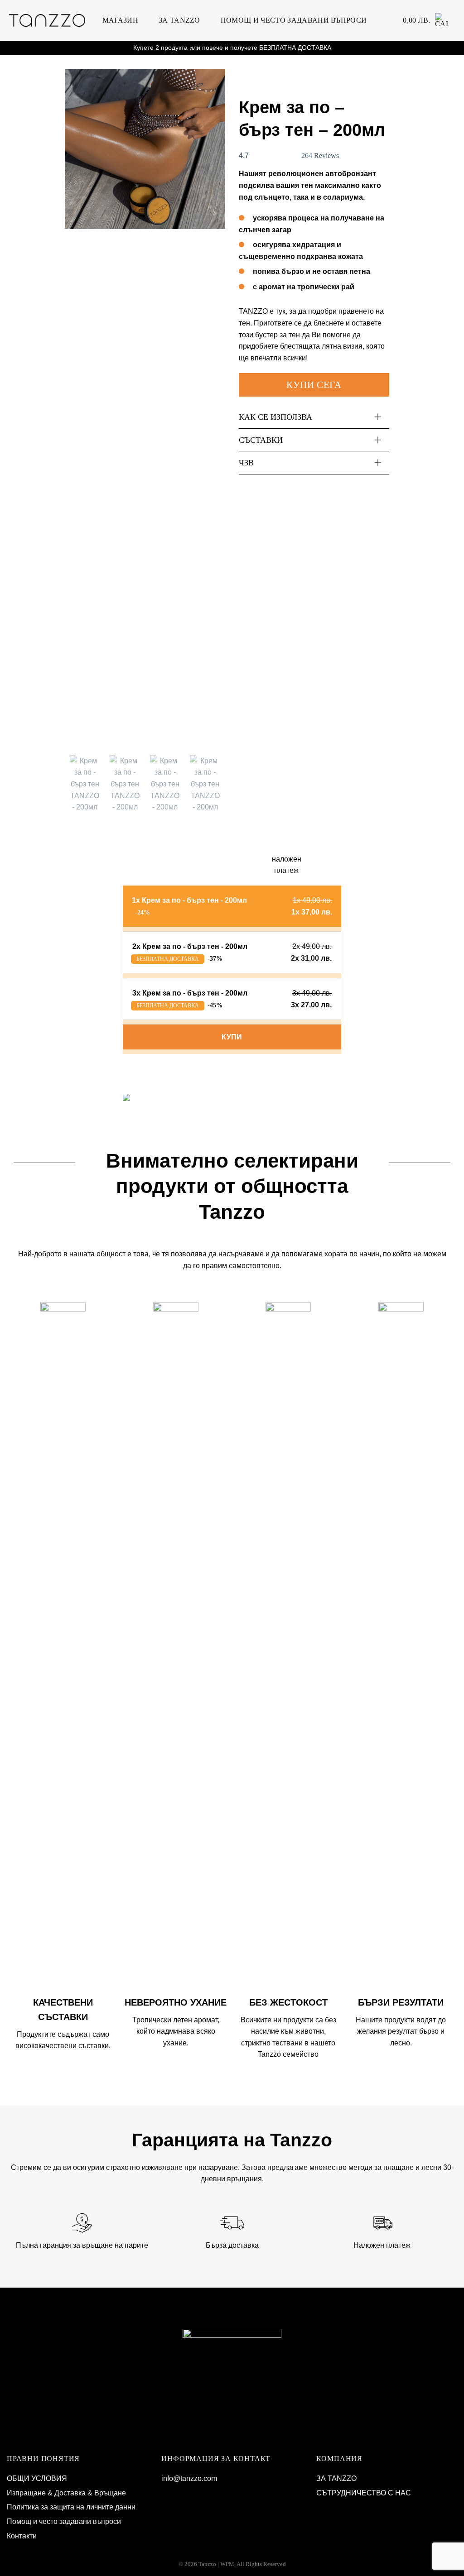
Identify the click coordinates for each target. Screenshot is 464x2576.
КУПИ (232, 1037)
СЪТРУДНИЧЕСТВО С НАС (364, 2493)
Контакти (22, 2536)
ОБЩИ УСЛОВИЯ (37, 2478)
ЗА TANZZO (179, 20)
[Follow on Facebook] (168, 2493)
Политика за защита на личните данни (71, 2507)
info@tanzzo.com (189, 2478)
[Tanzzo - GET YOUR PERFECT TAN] (47, 20)
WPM (227, 2564)
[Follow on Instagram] (181, 2493)
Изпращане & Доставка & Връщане (66, 2493)
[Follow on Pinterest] (194, 2493)
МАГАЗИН (120, 20)
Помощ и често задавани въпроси (294, 20)
